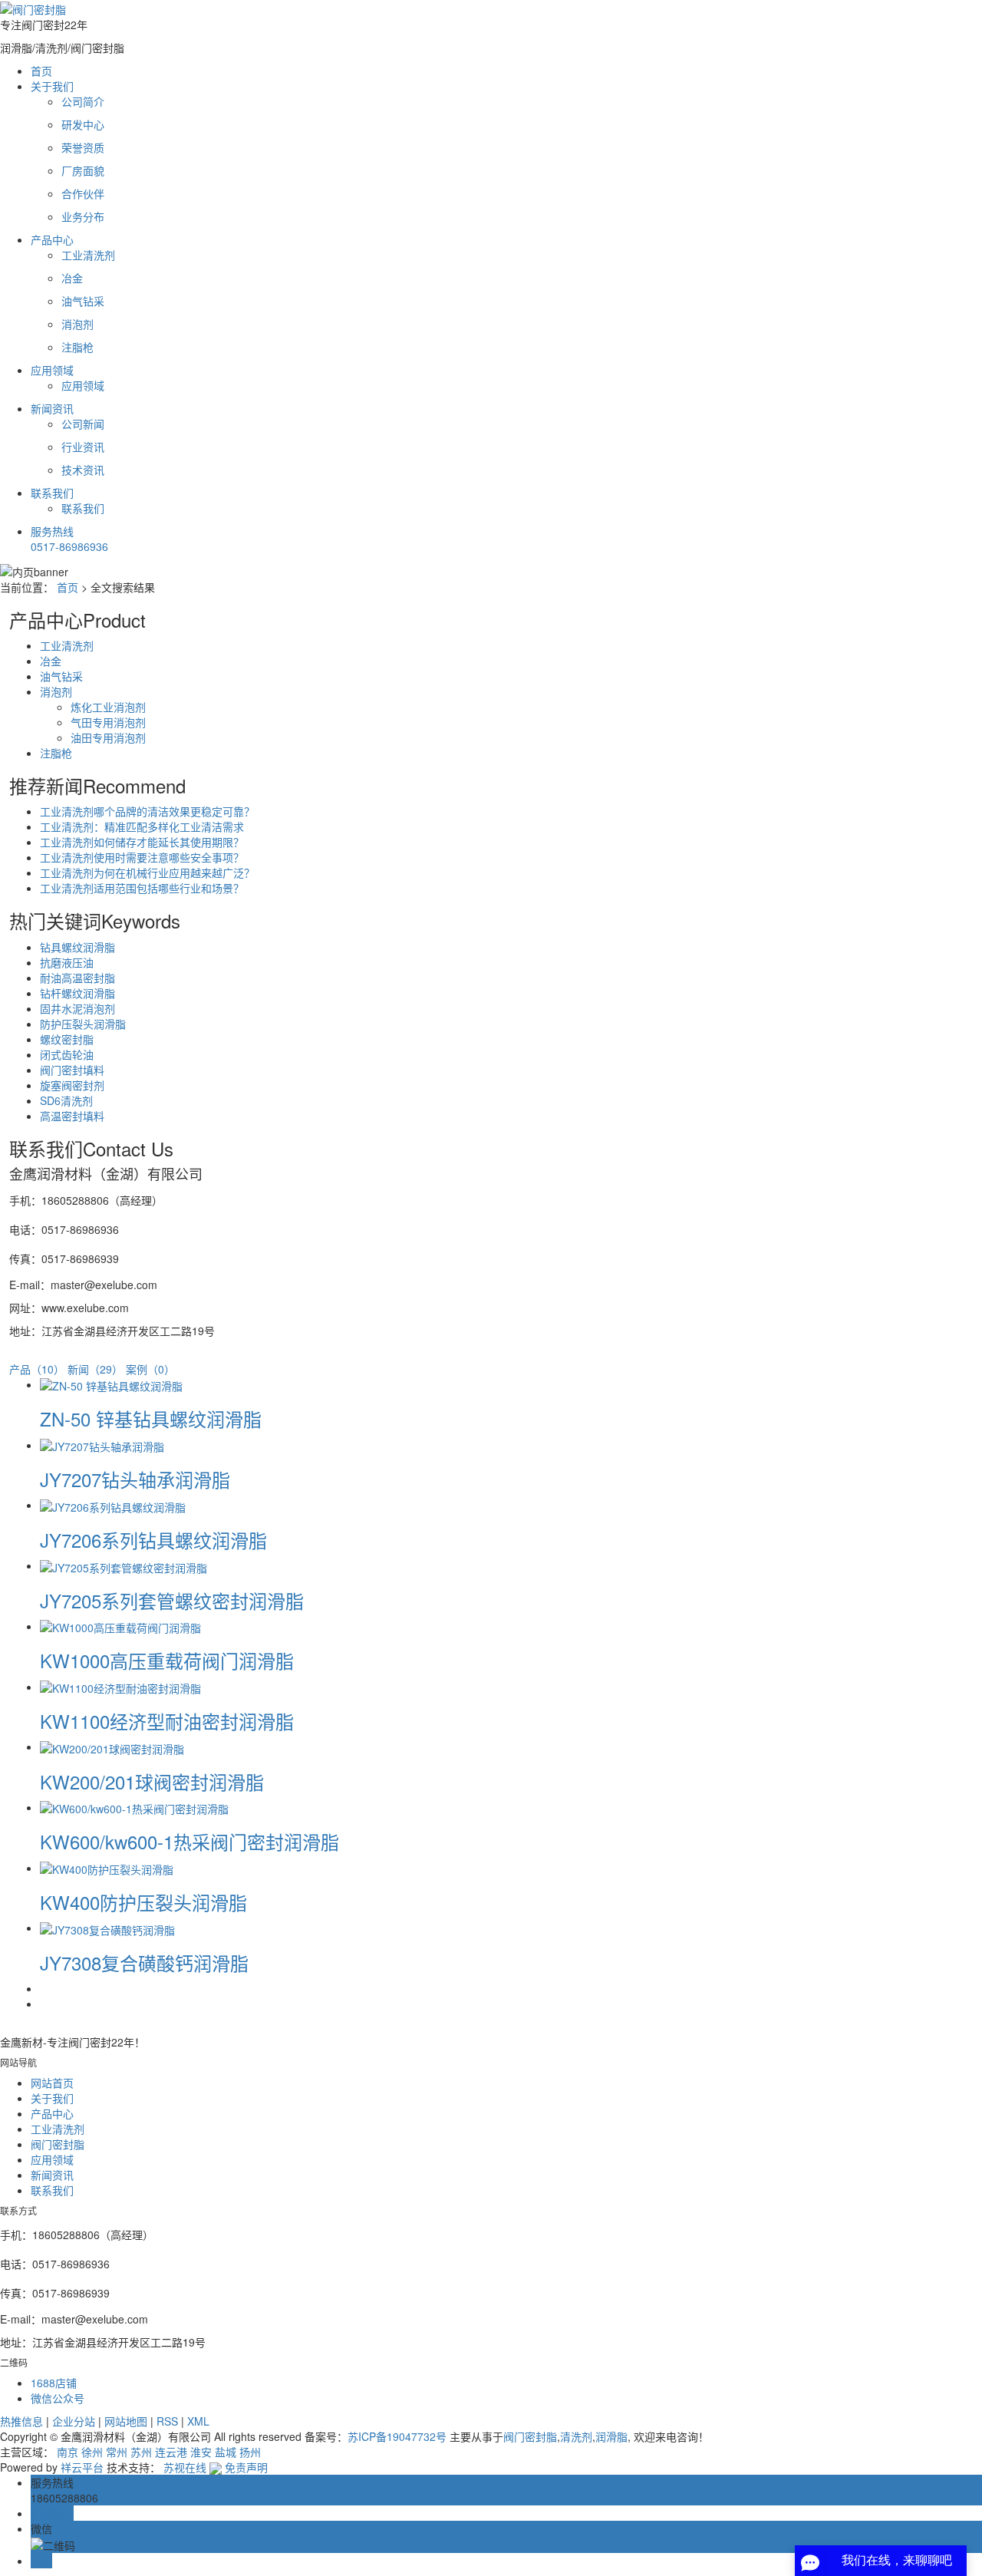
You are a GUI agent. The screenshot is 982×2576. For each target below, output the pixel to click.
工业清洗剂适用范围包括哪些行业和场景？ (142, 888)
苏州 (141, 2452)
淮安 (201, 2452)
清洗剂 (576, 2436)
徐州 (92, 2452)
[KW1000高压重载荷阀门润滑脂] (120, 1626)
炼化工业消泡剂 (108, 707)
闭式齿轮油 (67, 1054)
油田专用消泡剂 (108, 737)
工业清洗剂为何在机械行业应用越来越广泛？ (147, 872)
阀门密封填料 (72, 1070)
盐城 (226, 2452)
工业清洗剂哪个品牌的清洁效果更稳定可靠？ (147, 811)
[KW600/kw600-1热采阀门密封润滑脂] (134, 1807)
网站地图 (126, 2421)
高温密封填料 (72, 1116)
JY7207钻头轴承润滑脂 (135, 1479)
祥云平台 (82, 2467)
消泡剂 (56, 691)
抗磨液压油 (67, 962)
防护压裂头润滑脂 (83, 1024)
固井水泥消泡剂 (77, 1008)
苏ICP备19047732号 (397, 2436)
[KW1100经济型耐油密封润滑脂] (120, 1687)
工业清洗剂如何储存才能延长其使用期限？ (142, 842)
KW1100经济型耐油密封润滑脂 (167, 1721)
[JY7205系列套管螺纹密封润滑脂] (124, 1565)
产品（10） (37, 1369)
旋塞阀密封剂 (72, 1085)
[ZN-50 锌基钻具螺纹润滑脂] (111, 1384)
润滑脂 (611, 2436)
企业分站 (74, 2421)
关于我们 (52, 86)
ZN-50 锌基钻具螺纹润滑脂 (151, 1418)
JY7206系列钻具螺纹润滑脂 (153, 1540)
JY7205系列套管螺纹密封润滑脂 (172, 1600)
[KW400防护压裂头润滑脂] (107, 1868)
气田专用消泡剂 (108, 722)
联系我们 (52, 493)
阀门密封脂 (530, 2436)
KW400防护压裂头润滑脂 (143, 1902)
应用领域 (52, 370)
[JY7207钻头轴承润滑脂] (102, 1445)
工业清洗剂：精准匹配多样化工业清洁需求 (142, 826)
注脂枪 (56, 753)
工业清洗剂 (67, 645)
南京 (68, 2452)
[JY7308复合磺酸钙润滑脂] (107, 1928)
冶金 (51, 661)
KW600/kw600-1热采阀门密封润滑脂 (189, 1841)
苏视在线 (185, 2467)
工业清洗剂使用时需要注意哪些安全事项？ (142, 857)
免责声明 (246, 2467)
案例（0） (150, 1369)
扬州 (250, 2452)
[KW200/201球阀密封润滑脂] (112, 1746)
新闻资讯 (52, 408)
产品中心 (52, 239)
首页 (41, 71)
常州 (117, 2452)
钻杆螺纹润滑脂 (77, 993)
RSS (167, 2421)
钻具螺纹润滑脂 (77, 947)
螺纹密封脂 (67, 1039)
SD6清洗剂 (66, 1100)
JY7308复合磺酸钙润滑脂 (144, 1963)
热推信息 (21, 2421)
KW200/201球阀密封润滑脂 (152, 1781)
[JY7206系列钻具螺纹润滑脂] (113, 1505)
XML (198, 2421)
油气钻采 (61, 676)
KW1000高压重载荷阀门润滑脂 (167, 1660)
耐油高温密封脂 (77, 978)
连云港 (171, 2452)
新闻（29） (95, 1369)
